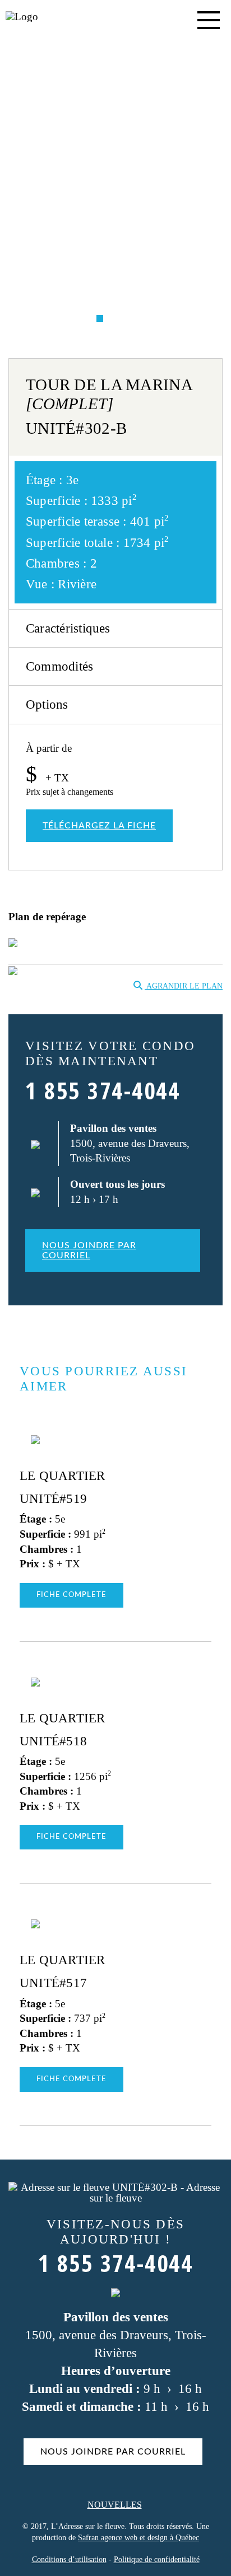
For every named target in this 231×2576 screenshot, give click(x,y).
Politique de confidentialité (157, 2559)
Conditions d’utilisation (69, 2559)
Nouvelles (115, 2505)
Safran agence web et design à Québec (138, 2538)
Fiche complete (71, 1595)
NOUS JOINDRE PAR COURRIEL (89, 1250)
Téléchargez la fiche (99, 826)
